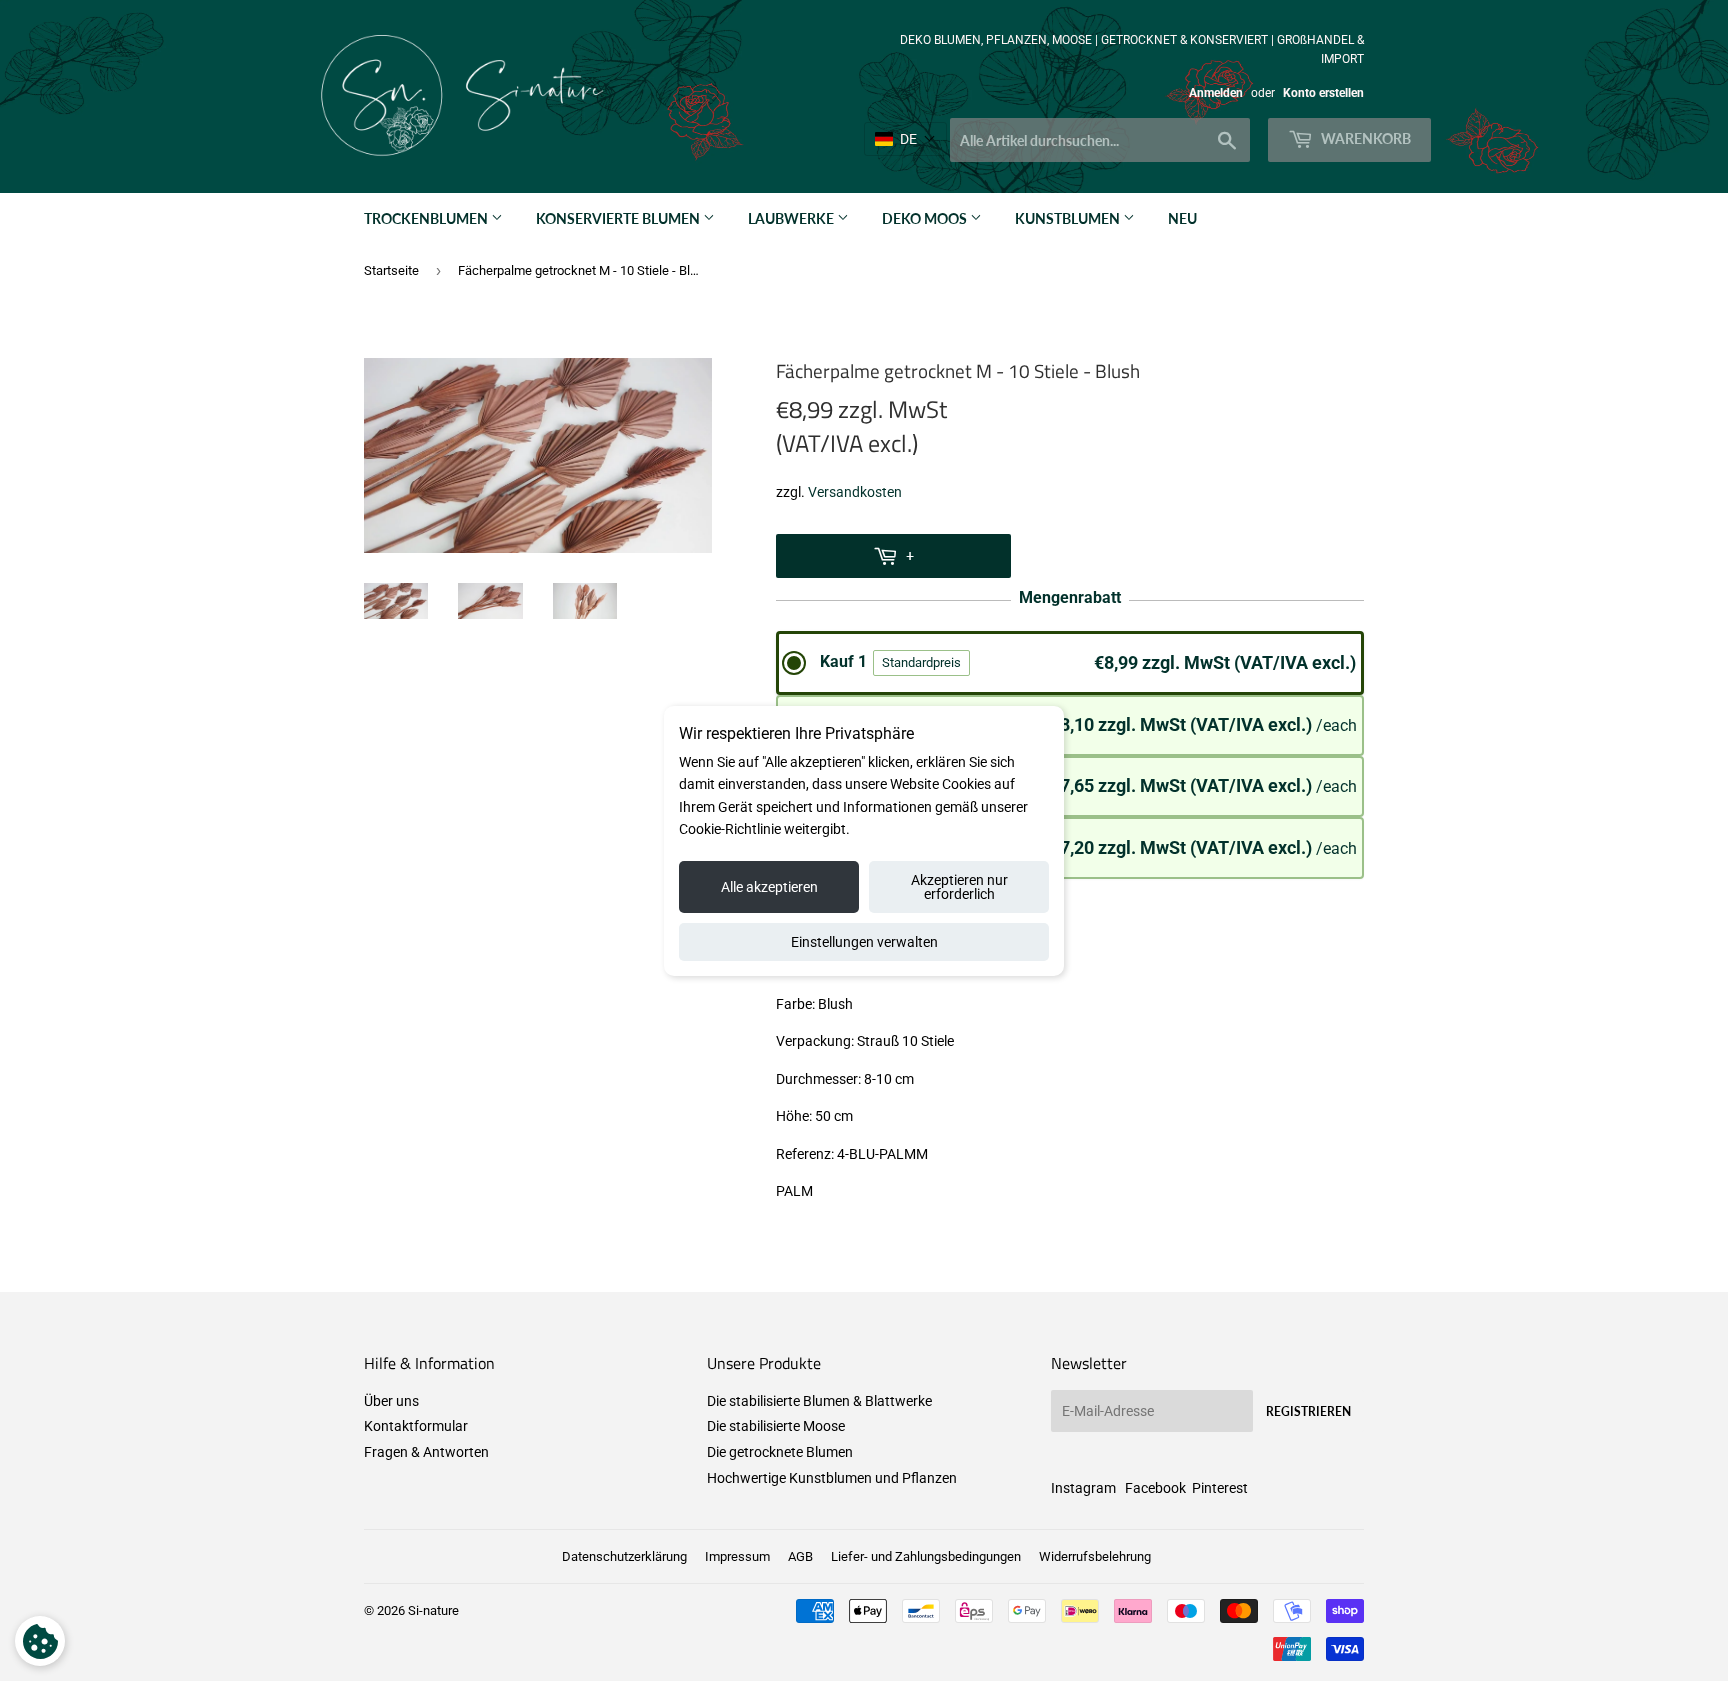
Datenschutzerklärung (624, 1556)
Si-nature (433, 1610)
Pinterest (1220, 1488)
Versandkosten (855, 492)
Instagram (1083, 1488)
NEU (1182, 218)
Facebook (1155, 1488)
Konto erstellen (1323, 93)
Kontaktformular (416, 1426)
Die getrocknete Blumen (780, 1452)
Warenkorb (1364, 138)
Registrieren (1308, 1411)
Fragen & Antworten (426, 1452)
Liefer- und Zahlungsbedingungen (926, 1556)
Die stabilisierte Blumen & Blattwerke (819, 1401)
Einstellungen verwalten (864, 942)
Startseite (391, 270)
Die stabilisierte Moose (776, 1426)
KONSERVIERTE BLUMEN (619, 218)
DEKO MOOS (926, 218)
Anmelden (1216, 93)
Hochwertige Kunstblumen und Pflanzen (832, 1478)
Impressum (737, 1556)
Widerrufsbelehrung (1095, 1556)
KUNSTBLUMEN (1069, 218)
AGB (800, 1556)
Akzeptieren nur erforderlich (959, 887)
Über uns (391, 1401)
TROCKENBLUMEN (427, 218)
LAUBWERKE (792, 218)
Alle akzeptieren (769, 887)
